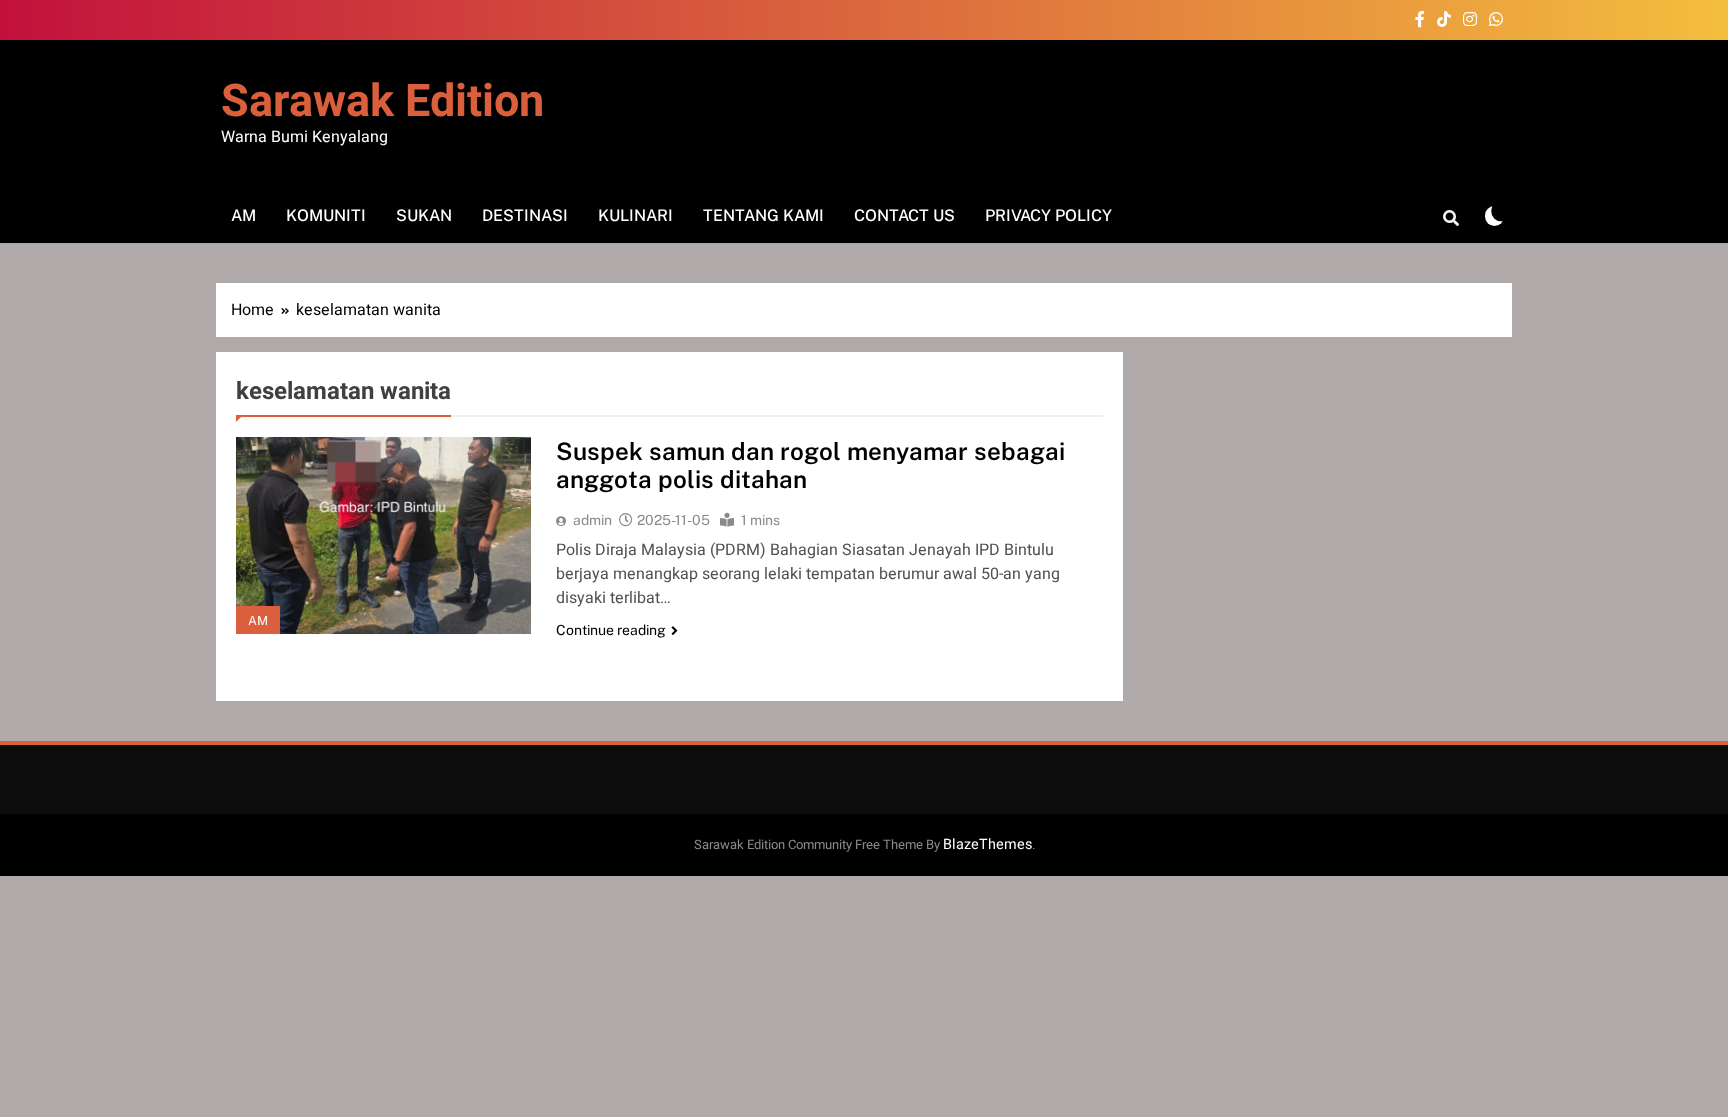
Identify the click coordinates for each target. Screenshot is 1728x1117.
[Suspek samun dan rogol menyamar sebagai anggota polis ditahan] (383, 535)
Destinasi (525, 215)
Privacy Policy (1048, 215)
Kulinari (635, 215)
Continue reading (611, 630)
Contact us (904, 215)
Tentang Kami (763, 215)
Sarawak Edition (382, 102)
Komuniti (326, 215)
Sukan (424, 215)
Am (243, 215)
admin (592, 520)
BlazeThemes (987, 844)
